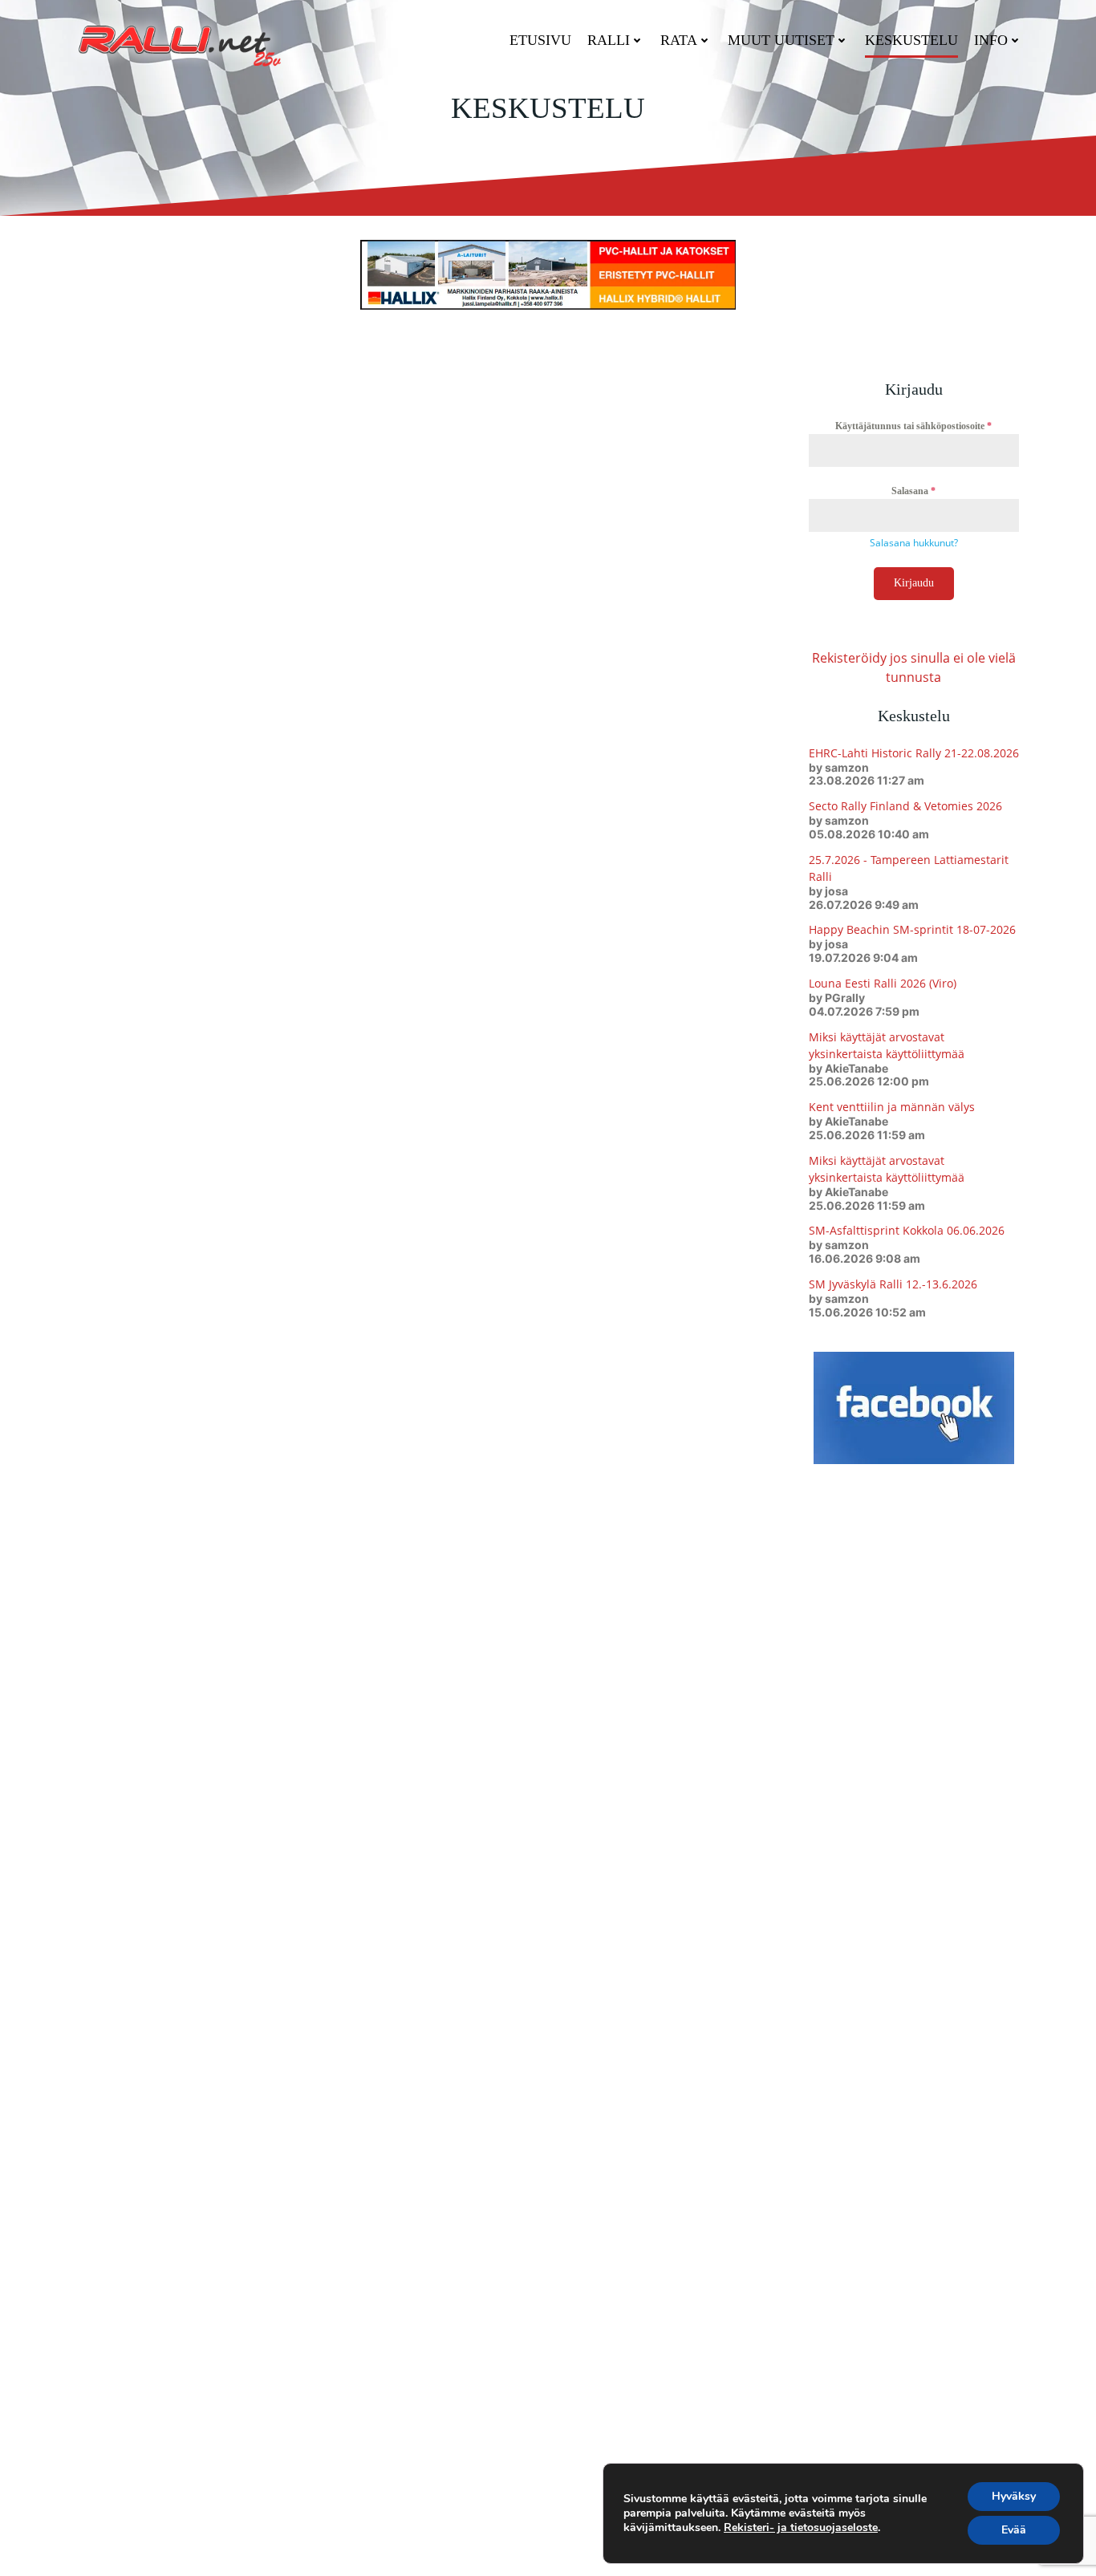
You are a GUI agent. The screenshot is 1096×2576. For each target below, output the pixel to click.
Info (991, 40)
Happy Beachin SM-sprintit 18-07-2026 (912, 929)
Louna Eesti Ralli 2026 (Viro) (883, 983)
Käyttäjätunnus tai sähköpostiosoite (913, 426)
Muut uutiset (781, 40)
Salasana (913, 491)
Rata (679, 40)
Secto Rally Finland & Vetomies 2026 (905, 806)
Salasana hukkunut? (914, 543)
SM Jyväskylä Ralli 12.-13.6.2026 (893, 1284)
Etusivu (540, 40)
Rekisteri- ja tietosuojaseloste (801, 2527)
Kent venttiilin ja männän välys (892, 1107)
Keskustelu (911, 40)
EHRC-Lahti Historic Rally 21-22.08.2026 (914, 753)
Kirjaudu (914, 583)
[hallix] (548, 274)
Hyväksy (1014, 2496)
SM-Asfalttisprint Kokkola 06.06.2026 (907, 1230)
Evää (1014, 2530)
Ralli (609, 40)
